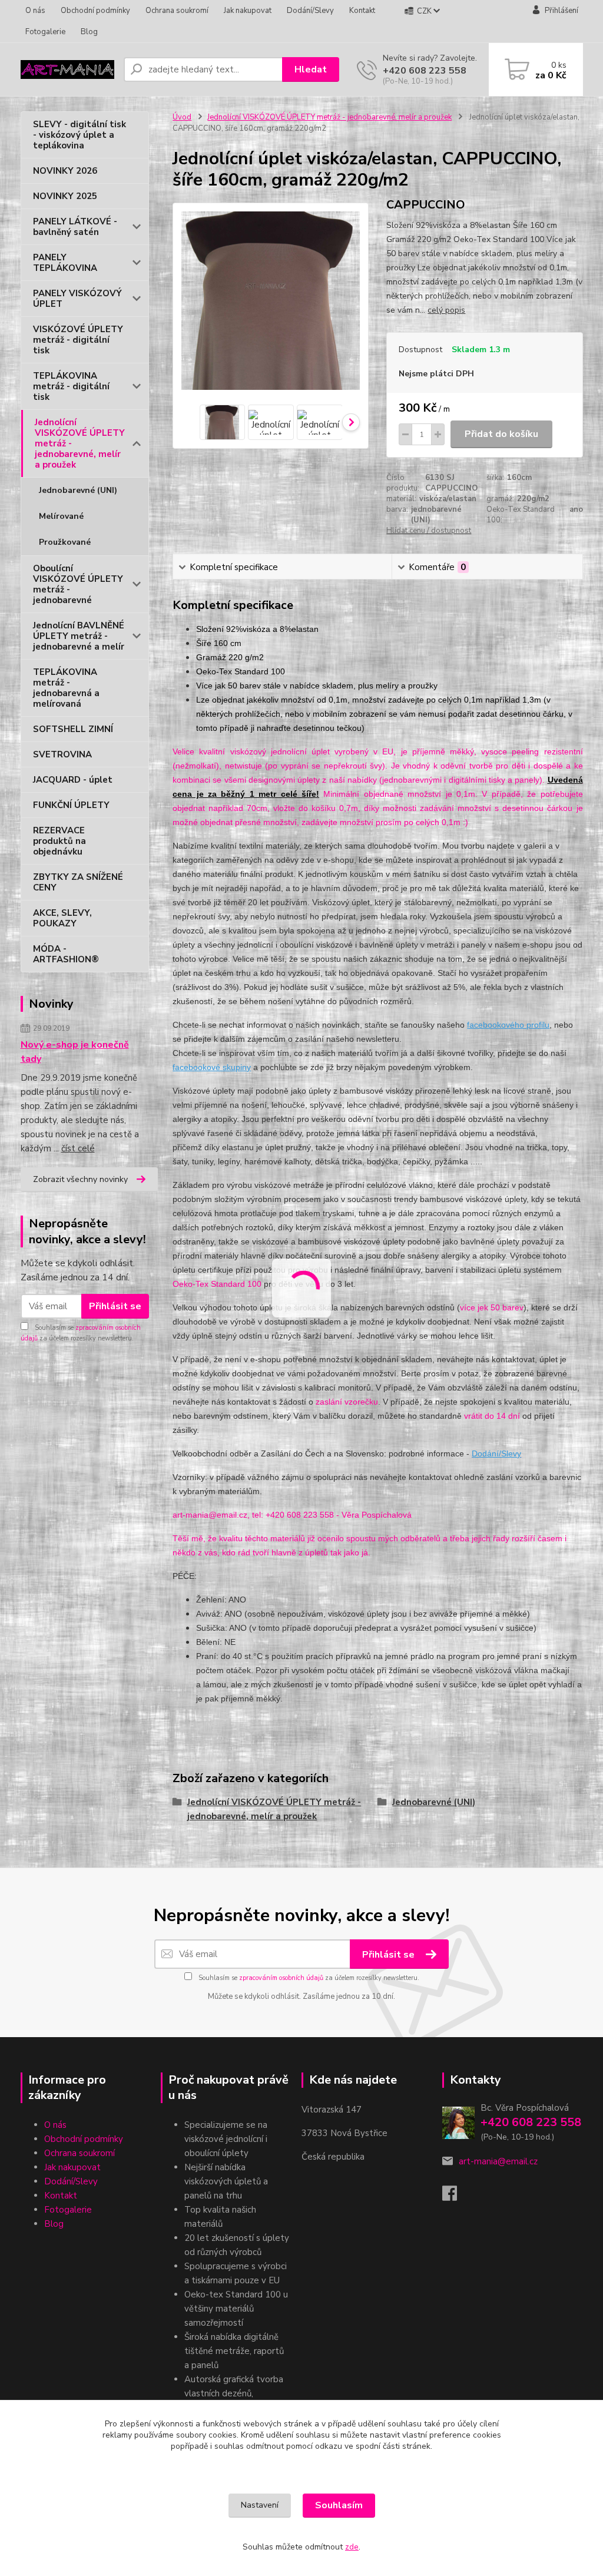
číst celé (78, 1148)
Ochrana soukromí (177, 11)
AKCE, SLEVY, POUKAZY (62, 918)
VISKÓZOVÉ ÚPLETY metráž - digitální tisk (78, 340)
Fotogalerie (45, 32)
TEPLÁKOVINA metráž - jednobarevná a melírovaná (66, 688)
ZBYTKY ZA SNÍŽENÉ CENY (78, 882)
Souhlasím (339, 2505)
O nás (35, 11)
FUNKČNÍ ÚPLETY (71, 805)
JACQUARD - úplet (73, 780)
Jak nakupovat (248, 11)
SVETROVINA (62, 754)
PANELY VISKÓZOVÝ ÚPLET (77, 299)
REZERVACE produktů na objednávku (59, 841)
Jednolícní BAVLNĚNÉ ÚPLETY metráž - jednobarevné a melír (79, 636)
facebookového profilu (508, 1025)
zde (352, 2547)
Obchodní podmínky (95, 11)
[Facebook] (455, 2197)
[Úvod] (67, 70)
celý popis (446, 310)
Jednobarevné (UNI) (78, 490)
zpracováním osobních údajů (281, 1978)
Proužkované (65, 542)
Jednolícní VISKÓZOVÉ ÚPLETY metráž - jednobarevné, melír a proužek (80, 443)
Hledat (311, 69)
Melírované (61, 516)
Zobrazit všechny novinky (80, 1179)
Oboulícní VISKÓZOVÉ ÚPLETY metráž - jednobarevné (78, 584)
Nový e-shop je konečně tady (75, 1052)
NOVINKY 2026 (65, 171)
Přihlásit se (115, 1306)
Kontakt (362, 11)
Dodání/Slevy (310, 11)
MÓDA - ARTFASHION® (66, 954)
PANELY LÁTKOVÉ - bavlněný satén (75, 227)
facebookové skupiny (212, 1067)
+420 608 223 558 (425, 71)
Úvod (182, 117)
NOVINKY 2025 (65, 196)
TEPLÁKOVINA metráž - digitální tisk (71, 386)
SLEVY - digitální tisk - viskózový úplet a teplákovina (79, 135)
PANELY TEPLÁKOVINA (65, 263)
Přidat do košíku (501, 434)
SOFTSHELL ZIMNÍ (73, 729)
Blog (89, 32)
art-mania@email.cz (498, 2161)
